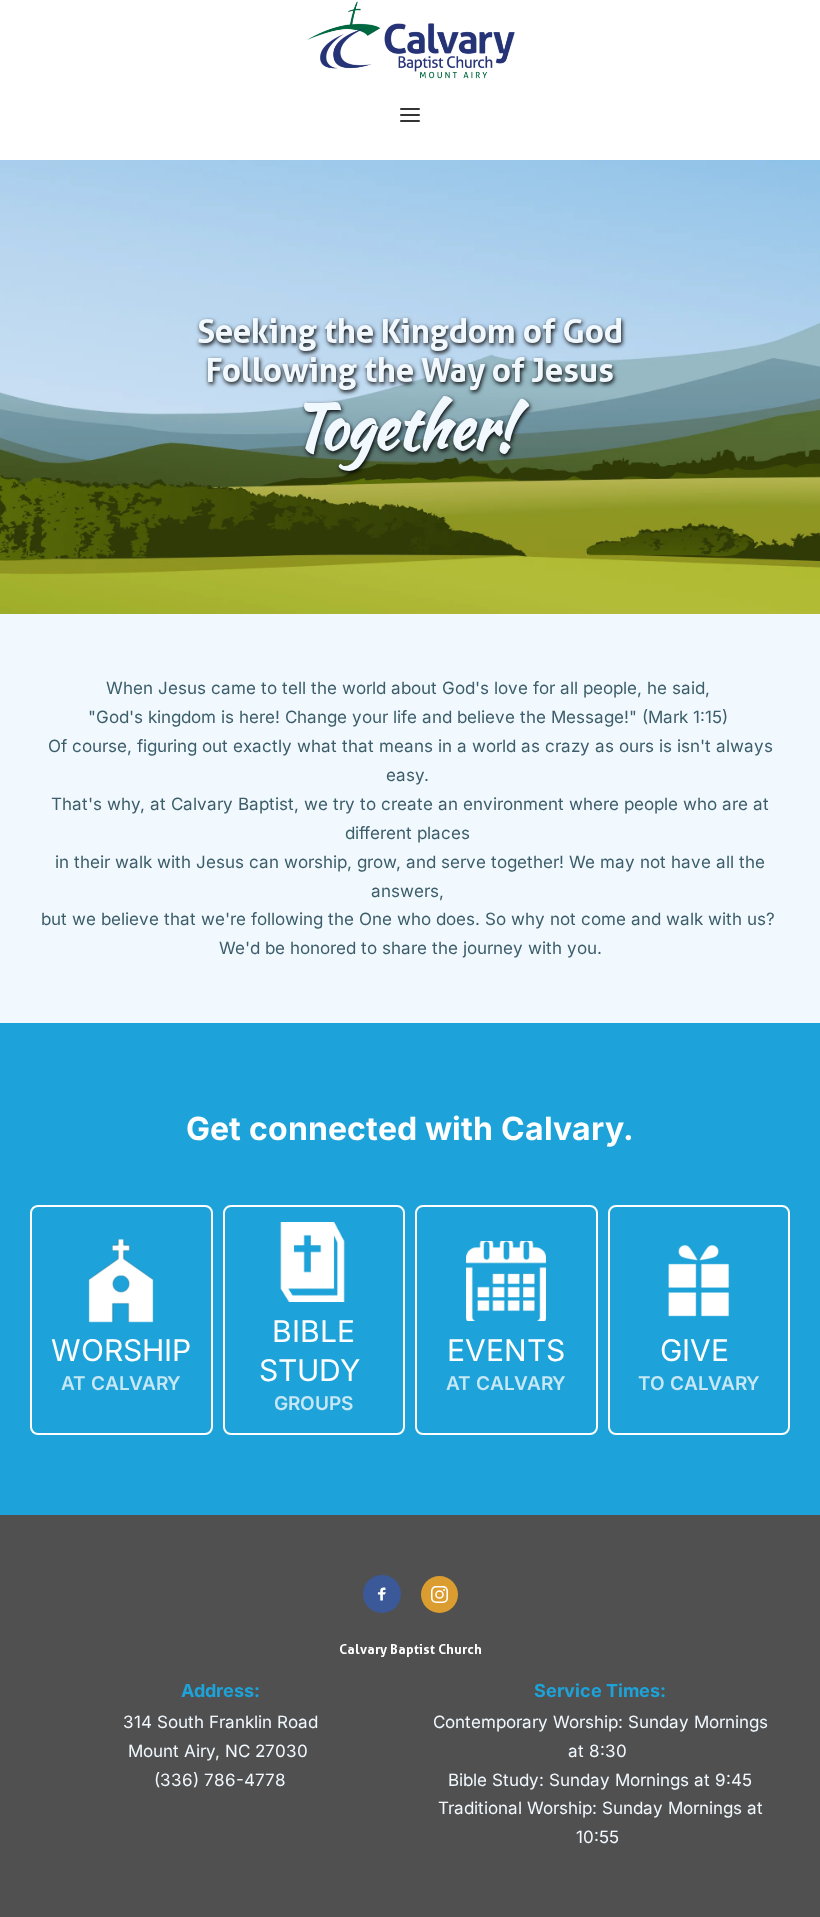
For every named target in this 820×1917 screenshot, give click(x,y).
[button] (410, 115)
